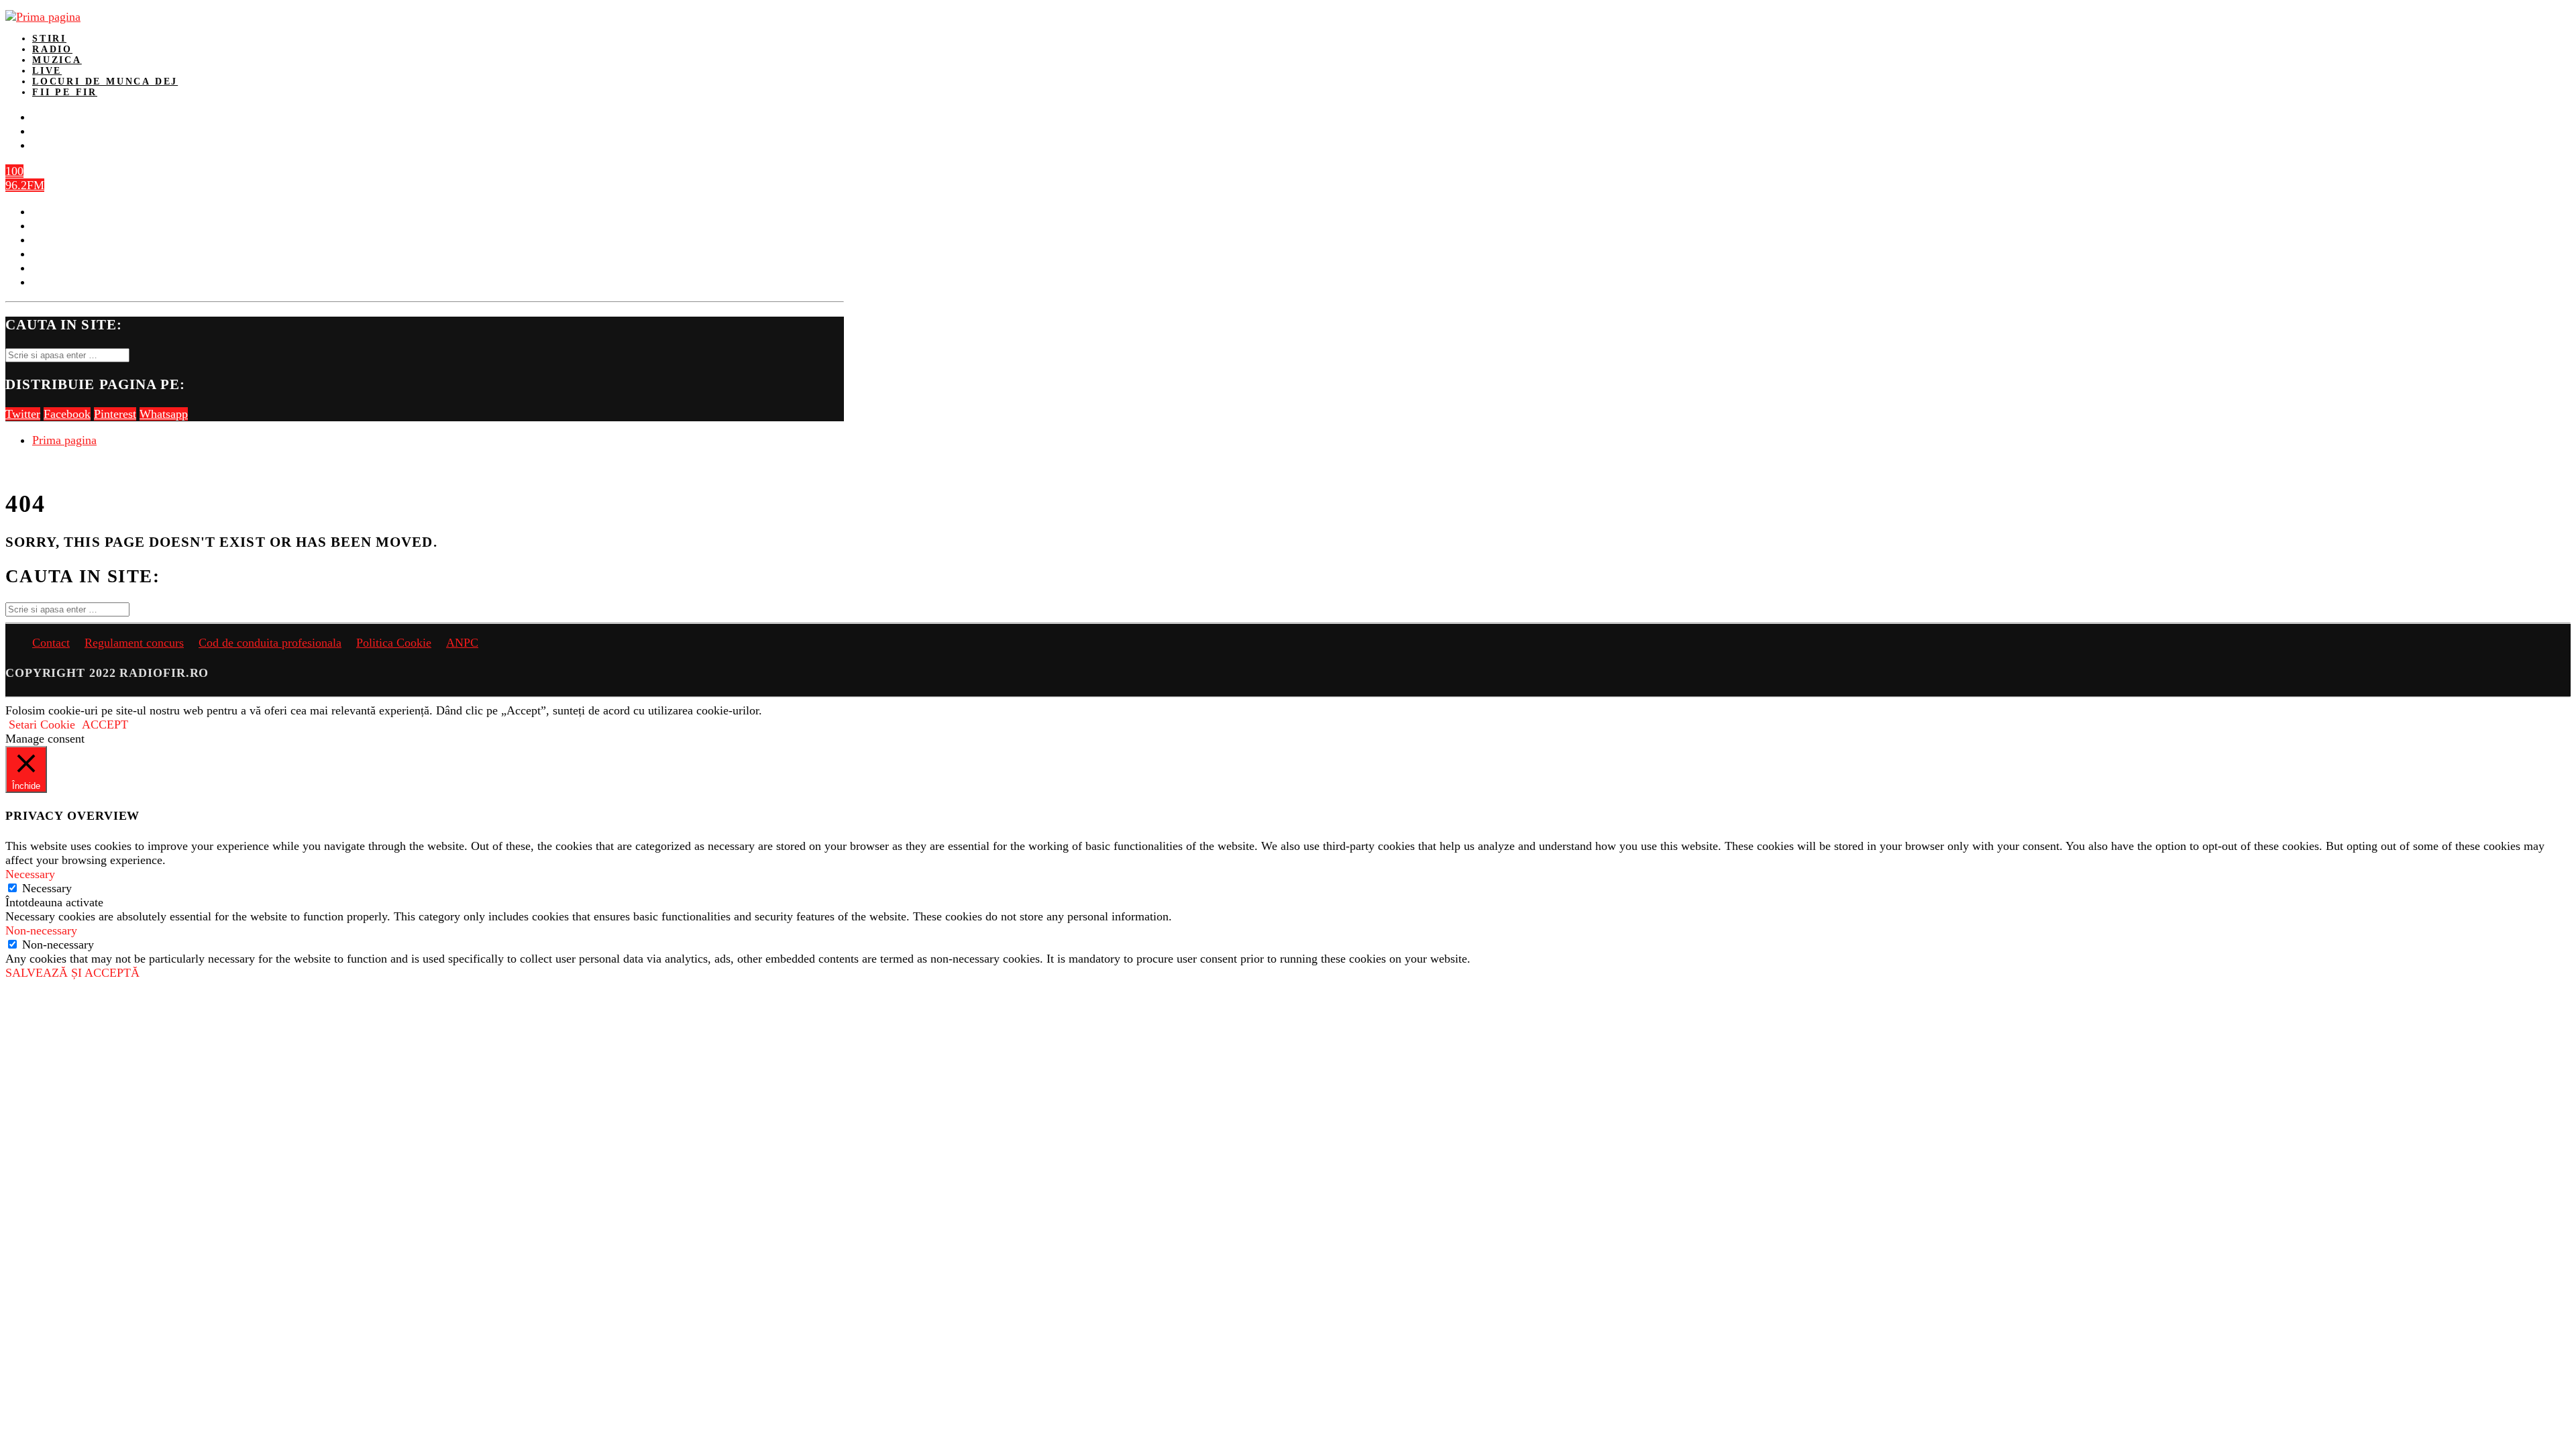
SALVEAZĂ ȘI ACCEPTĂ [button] (72, 973)
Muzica (57, 60)
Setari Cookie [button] (42, 724)
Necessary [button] (30, 874)
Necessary (47, 888)
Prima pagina (64, 440)
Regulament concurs (134, 643)
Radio (52, 49)
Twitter (23, 414)
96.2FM (25, 185)
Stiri (49, 39)
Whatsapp (164, 414)
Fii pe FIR (65, 92)
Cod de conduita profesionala (270, 643)
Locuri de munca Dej (105, 82)
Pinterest (115, 414)
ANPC (462, 643)
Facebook (67, 414)
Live (47, 71)
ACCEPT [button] (105, 724)
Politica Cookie (394, 643)
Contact (51, 643)
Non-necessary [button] (41, 930)
